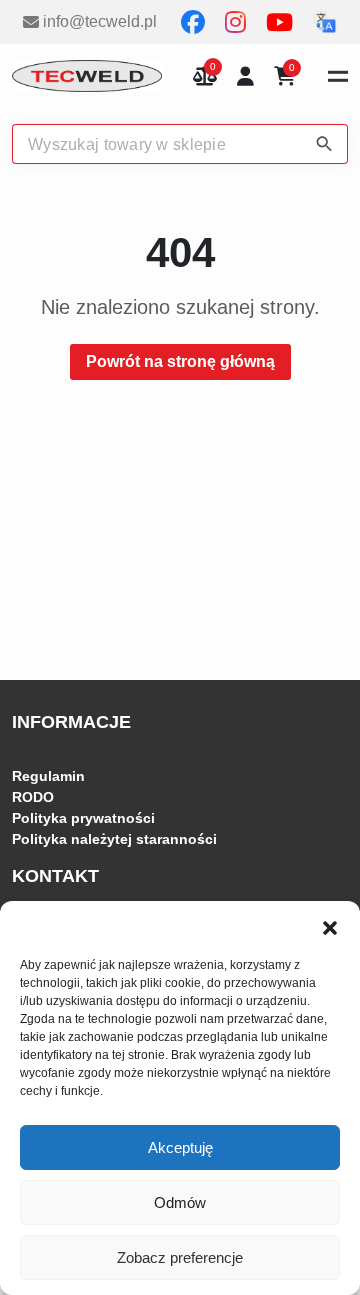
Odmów (180, 1202)
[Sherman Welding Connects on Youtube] (281, 22)
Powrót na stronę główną (180, 361)
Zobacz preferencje (180, 1257)
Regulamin (48, 776)
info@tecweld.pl (100, 21)
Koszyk (292, 69)
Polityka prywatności (83, 818)
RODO (33, 797)
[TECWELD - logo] (87, 76)
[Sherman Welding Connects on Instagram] (237, 22)
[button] (330, 926)
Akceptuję (180, 1147)
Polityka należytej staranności (114, 839)
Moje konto (245, 76)
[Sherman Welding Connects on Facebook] (195, 22)
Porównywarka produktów (205, 76)
